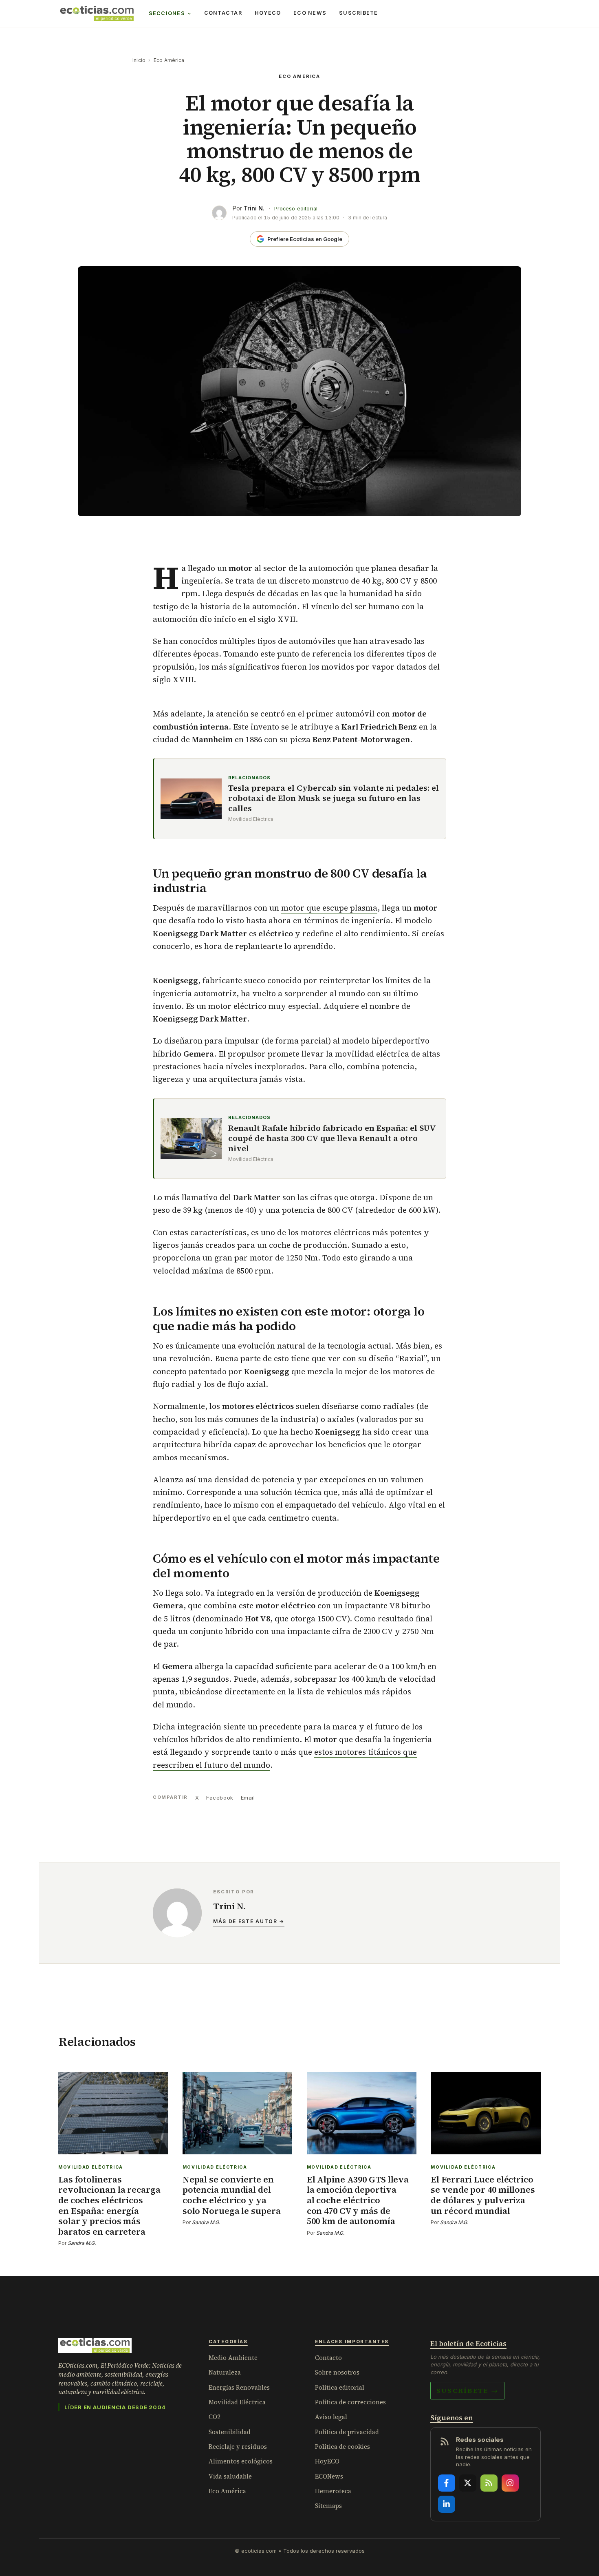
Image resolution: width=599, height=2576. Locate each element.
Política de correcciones (350, 2402)
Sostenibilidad (230, 2432)
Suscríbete (359, 13)
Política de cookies (342, 2447)
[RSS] (489, 2483)
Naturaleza (225, 2372)
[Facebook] (447, 2483)
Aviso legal (331, 2417)
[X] (468, 2483)
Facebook (220, 1798)
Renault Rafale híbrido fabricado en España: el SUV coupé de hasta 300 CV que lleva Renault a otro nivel (332, 1138)
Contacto (328, 2358)
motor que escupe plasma (329, 908)
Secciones (167, 13)
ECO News (310, 13)
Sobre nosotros (337, 2372)
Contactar (223, 13)
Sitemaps (328, 2506)
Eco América (169, 60)
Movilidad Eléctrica (237, 2402)
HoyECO (268, 13)
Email (248, 1798)
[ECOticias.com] (97, 13)
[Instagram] (510, 2483)
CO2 (215, 2417)
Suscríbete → (467, 2390)
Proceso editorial (296, 209)
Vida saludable (230, 2476)
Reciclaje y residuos (238, 2447)
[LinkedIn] (447, 2504)
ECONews (329, 2476)
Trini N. (254, 208)
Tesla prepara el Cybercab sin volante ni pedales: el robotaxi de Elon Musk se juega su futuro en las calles (334, 798)
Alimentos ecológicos (241, 2461)
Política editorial (340, 2387)
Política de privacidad (347, 2432)
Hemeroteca (333, 2491)
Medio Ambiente (233, 2358)
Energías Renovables (239, 2387)
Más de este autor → (249, 1921)
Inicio (139, 60)
